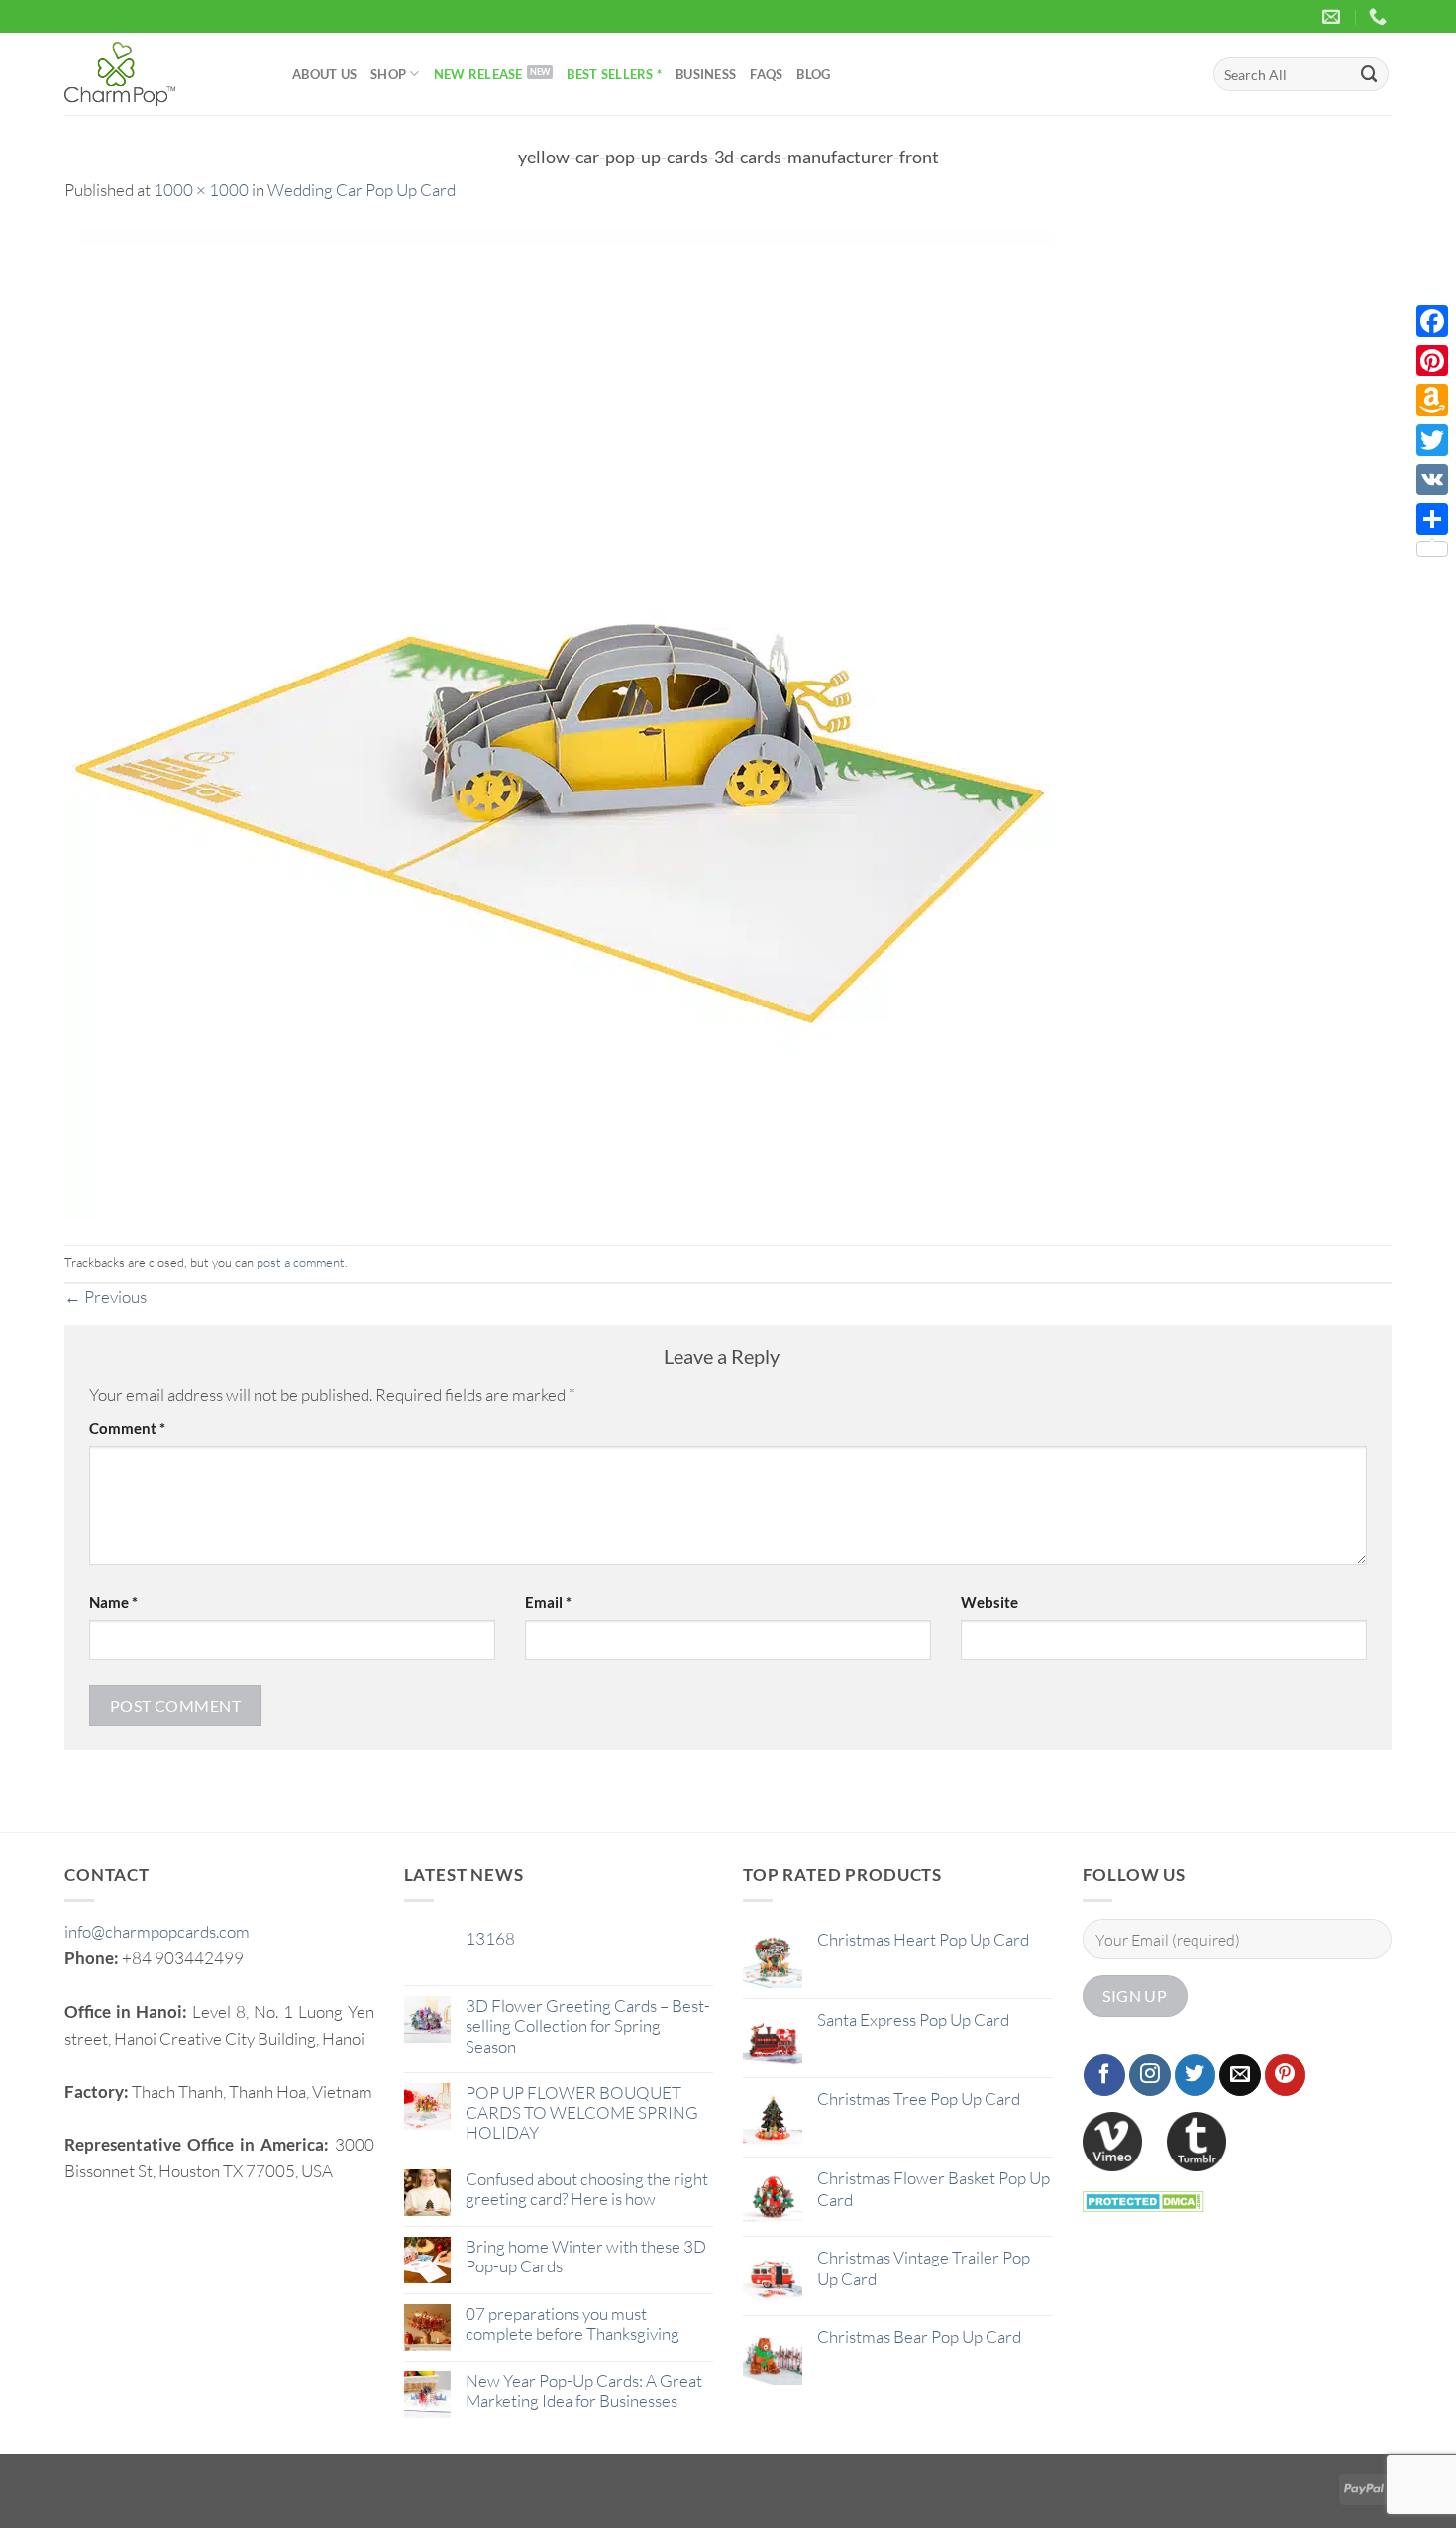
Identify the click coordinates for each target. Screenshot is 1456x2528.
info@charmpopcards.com (157, 1931)
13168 (490, 1939)
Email (548, 1602)
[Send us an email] (1240, 2075)
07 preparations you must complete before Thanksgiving (572, 2324)
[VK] (1432, 479)
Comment (127, 1428)
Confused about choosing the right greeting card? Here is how (587, 2189)
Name (113, 1602)
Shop (388, 74)
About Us (324, 74)
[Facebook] (1432, 321)
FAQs (766, 74)
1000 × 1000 (201, 190)
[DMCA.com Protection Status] (1144, 2200)
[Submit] (1370, 74)
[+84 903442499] (1380, 17)
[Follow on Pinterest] (1286, 2075)
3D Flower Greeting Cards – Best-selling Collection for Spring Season (588, 2026)
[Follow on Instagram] (1150, 2075)
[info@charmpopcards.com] (1334, 17)
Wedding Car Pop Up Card (362, 190)
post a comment (301, 1262)
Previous (105, 1296)
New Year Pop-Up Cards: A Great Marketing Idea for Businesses (584, 2391)
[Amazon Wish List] (1432, 400)
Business (706, 74)
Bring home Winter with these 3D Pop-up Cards (586, 2257)
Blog (813, 74)
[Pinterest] (1432, 361)
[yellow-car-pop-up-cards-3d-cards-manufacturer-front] (560, 722)
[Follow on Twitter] (1196, 2075)
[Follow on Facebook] (1104, 2075)
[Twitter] (1432, 440)
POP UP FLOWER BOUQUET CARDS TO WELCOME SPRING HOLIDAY (582, 2113)
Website (989, 1602)
